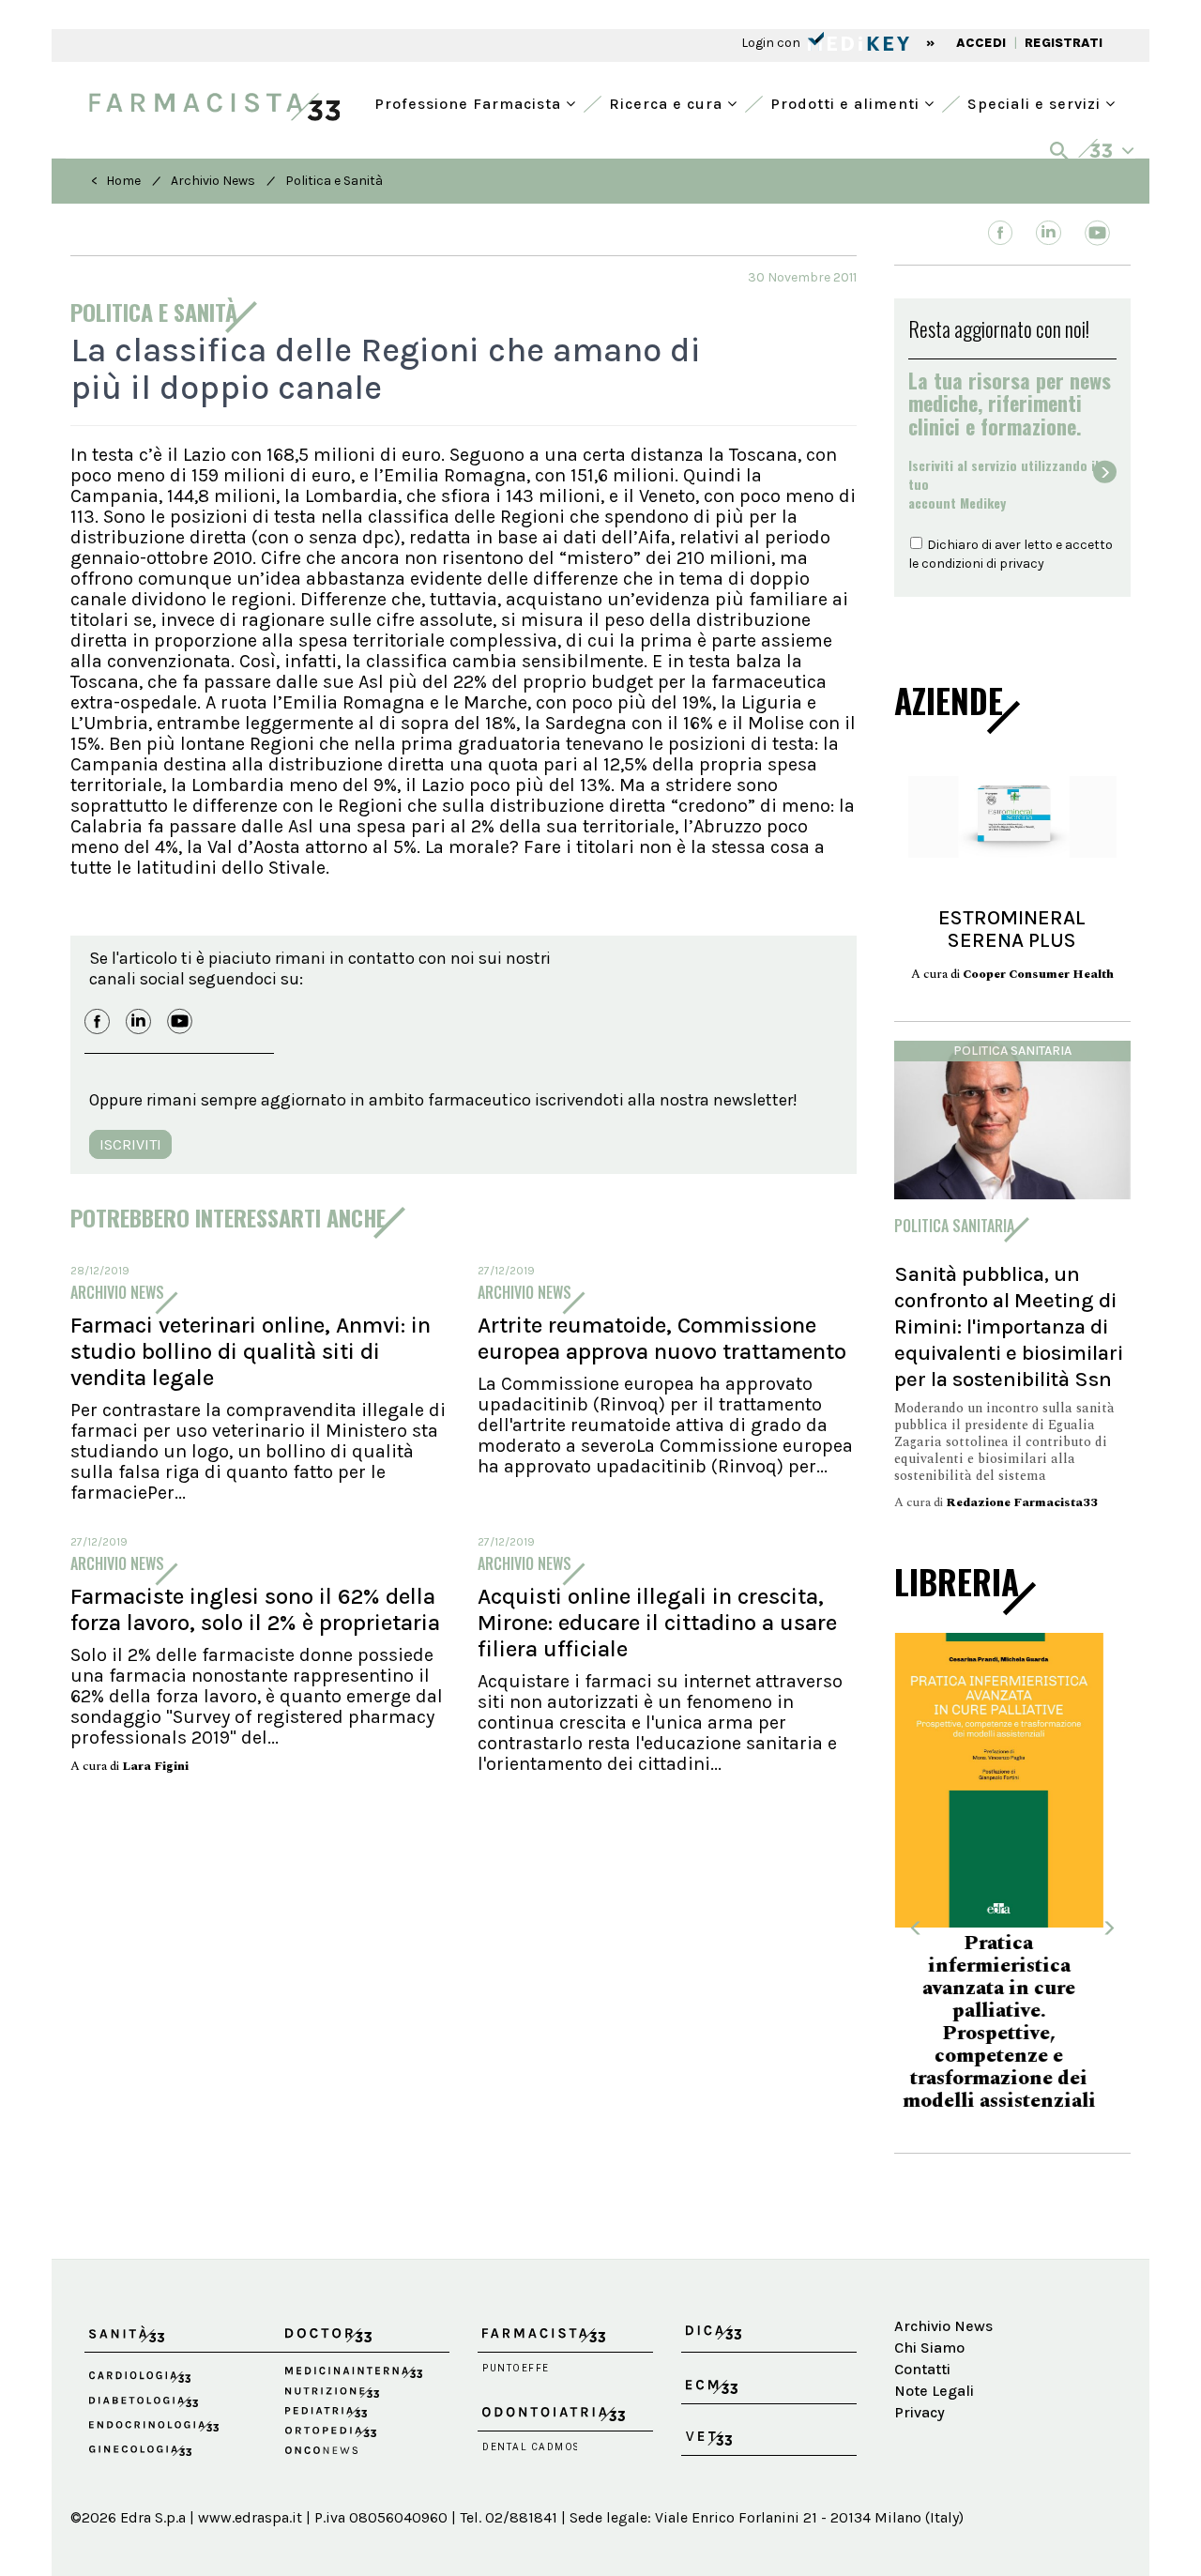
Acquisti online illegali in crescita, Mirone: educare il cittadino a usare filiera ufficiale (657, 1623)
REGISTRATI (1064, 43)
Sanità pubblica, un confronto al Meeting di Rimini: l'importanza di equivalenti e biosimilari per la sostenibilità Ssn (1009, 1326)
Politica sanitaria (1012, 1051)
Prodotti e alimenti (847, 102)
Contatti (922, 2335)
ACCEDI (981, 43)
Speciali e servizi (1036, 102)
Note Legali (934, 2356)
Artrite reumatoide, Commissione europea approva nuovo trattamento (662, 1338)
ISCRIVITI (130, 1144)
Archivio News (213, 181)
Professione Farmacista (470, 102)
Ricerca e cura (668, 102)
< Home (116, 181)
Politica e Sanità (334, 181)
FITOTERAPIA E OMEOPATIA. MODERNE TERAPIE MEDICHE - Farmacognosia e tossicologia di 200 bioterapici (1012, 2000)
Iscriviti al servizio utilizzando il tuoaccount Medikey (1003, 484)
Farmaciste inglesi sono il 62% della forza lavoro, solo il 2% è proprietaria (255, 1609)
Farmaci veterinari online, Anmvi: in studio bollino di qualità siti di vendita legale (251, 1351)
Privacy (920, 2378)
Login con (772, 43)
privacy (1022, 564)
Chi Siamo (929, 2314)
